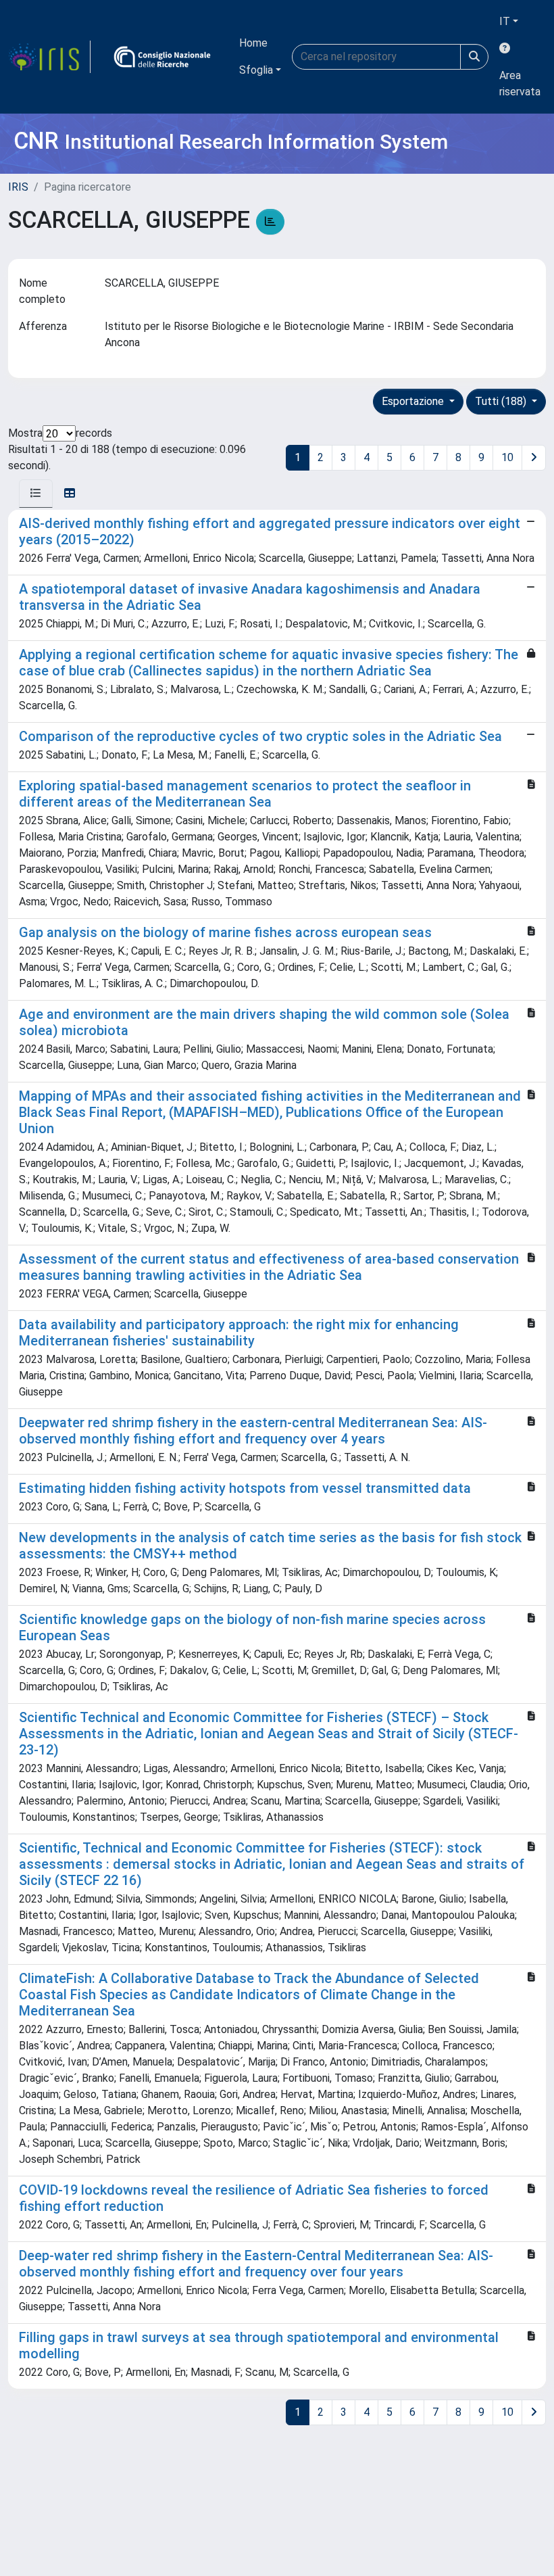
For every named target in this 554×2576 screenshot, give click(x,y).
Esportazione (414, 401)
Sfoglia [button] (256, 70)
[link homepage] (49, 57)
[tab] (36, 494)
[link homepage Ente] (162, 57)
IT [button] (505, 21)
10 (507, 457)
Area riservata (520, 84)
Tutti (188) (502, 401)
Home (253, 43)
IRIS (18, 187)
